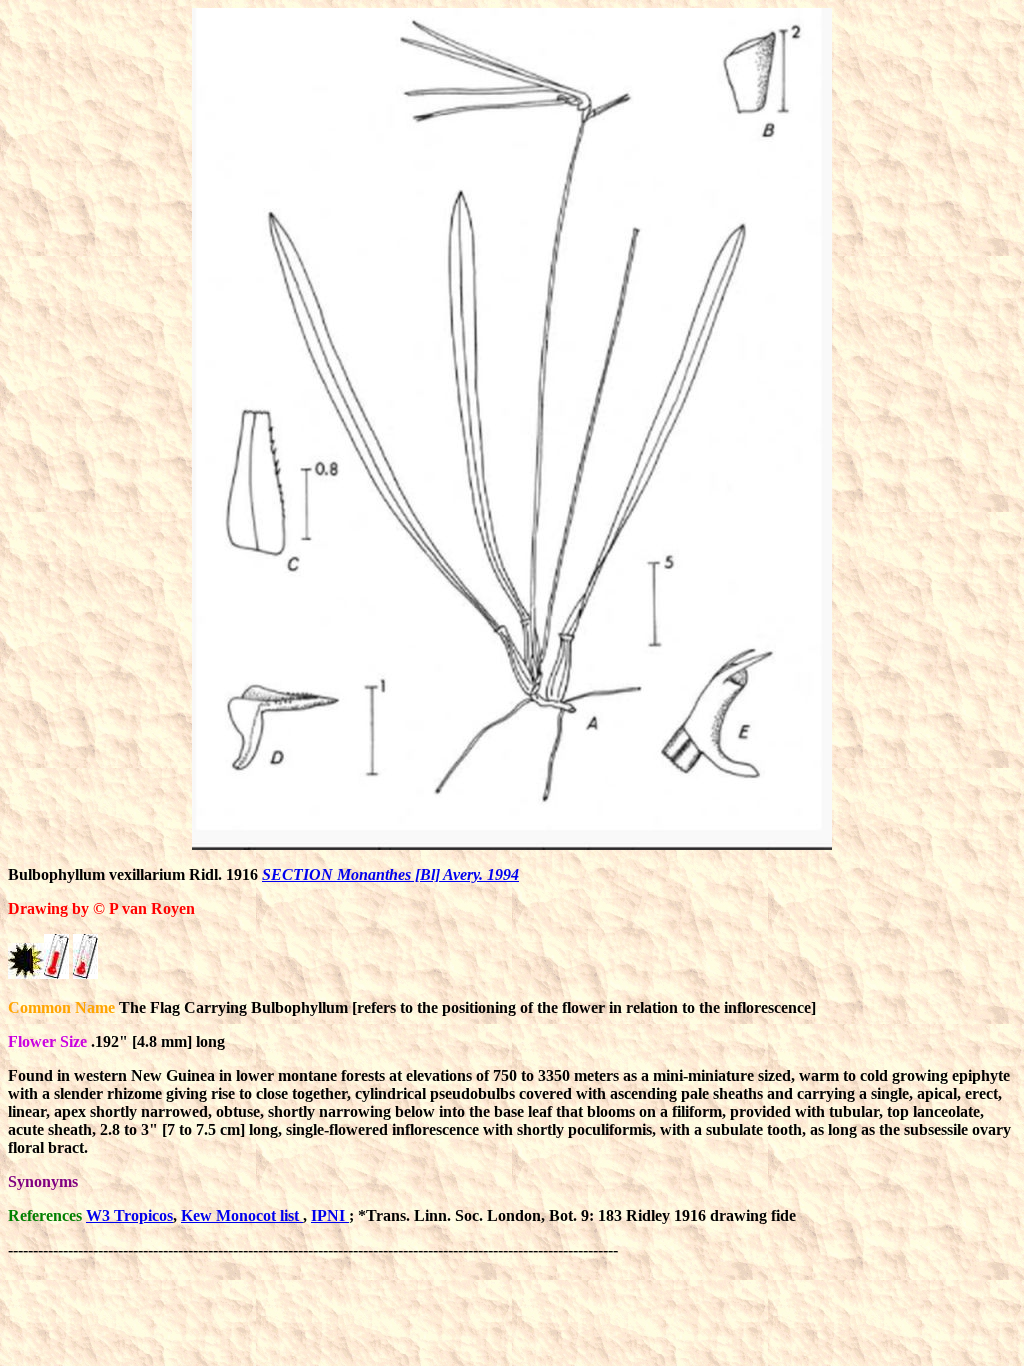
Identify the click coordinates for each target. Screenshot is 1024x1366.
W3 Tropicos (129, 1215)
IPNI (330, 1215)
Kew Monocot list (242, 1215)
